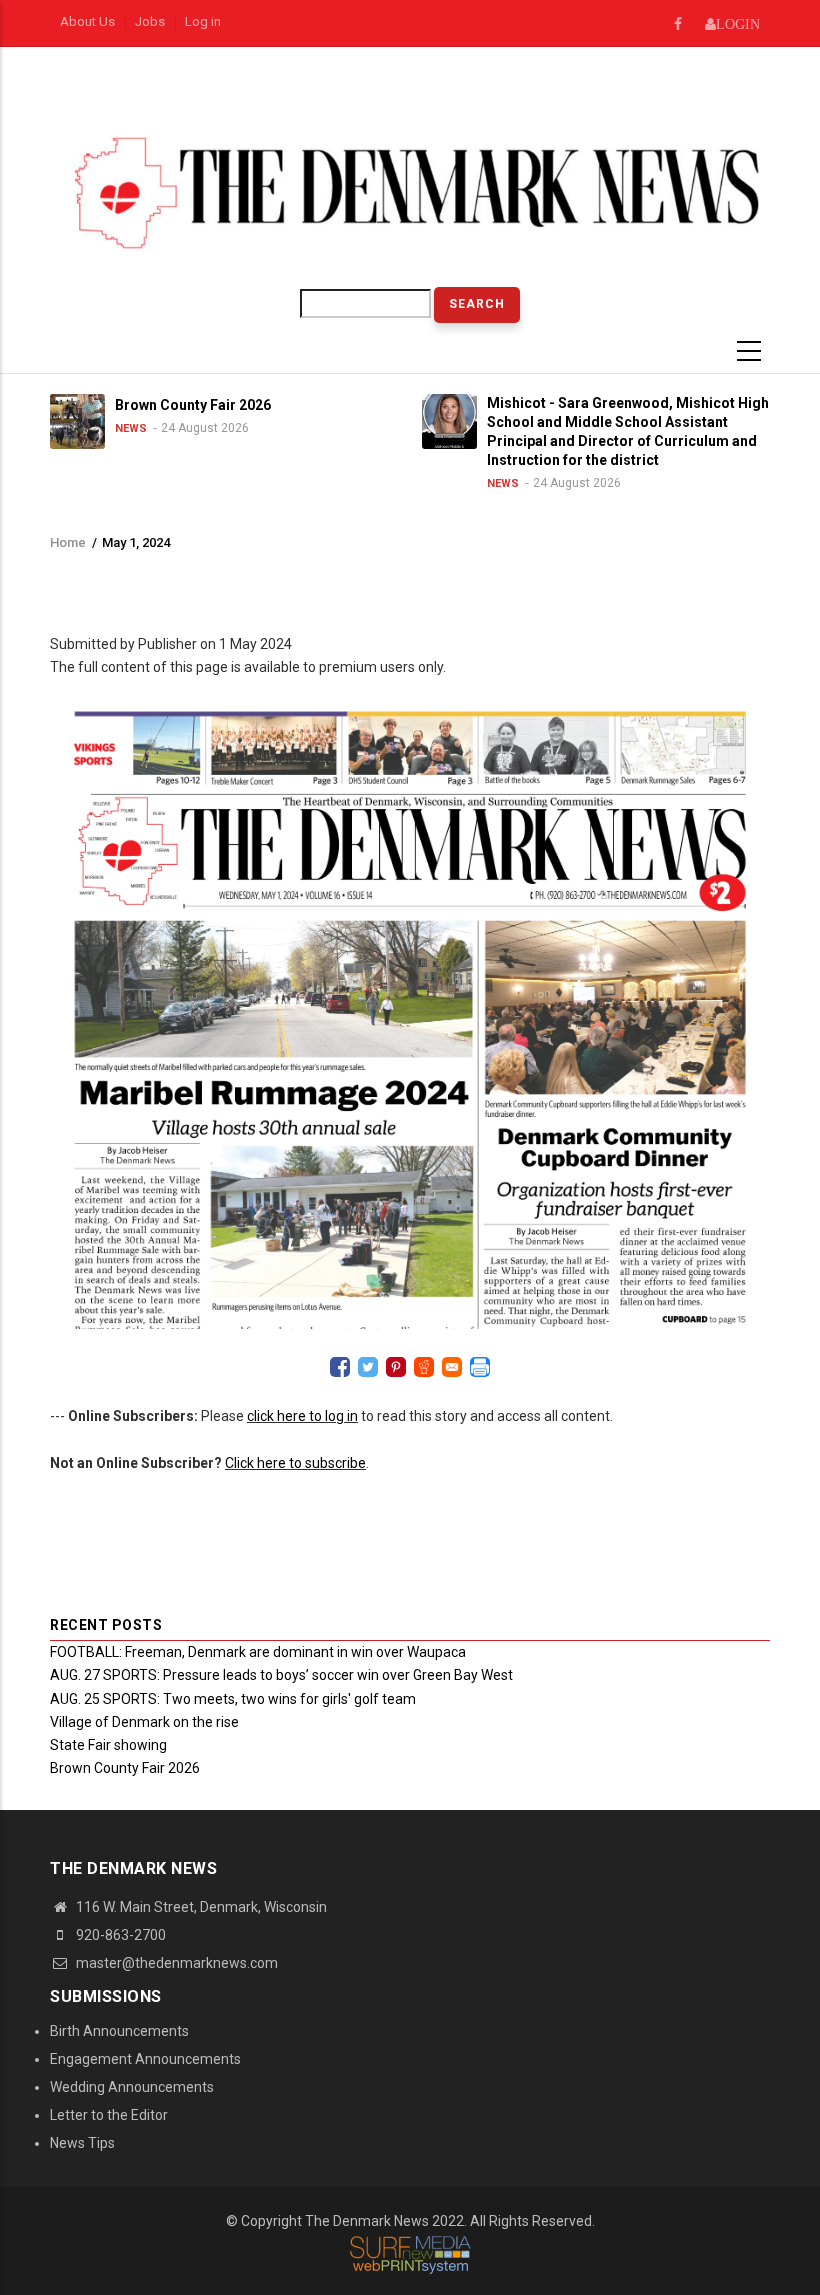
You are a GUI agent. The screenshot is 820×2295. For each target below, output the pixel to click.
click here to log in (302, 1416)
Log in (203, 21)
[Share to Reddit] (424, 1367)
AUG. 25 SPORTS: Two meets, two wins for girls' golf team (233, 1699)
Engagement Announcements (145, 2059)
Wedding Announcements (132, 2087)
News (129, 428)
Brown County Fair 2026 (125, 1768)
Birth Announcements (119, 2031)
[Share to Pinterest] (396, 1367)
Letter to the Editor (109, 2115)
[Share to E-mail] (452, 1367)
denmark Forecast (301, 98)
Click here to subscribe (295, 1463)
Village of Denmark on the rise (144, 1722)
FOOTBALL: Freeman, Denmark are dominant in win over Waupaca (258, 1652)
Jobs (150, 21)
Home (68, 542)
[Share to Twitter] (368, 1367)
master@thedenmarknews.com (175, 1963)
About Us (87, 21)
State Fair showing (108, 1745)
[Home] (410, 192)
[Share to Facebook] (340, 1367)
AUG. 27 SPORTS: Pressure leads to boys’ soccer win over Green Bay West (281, 1675)
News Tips (82, 2143)
